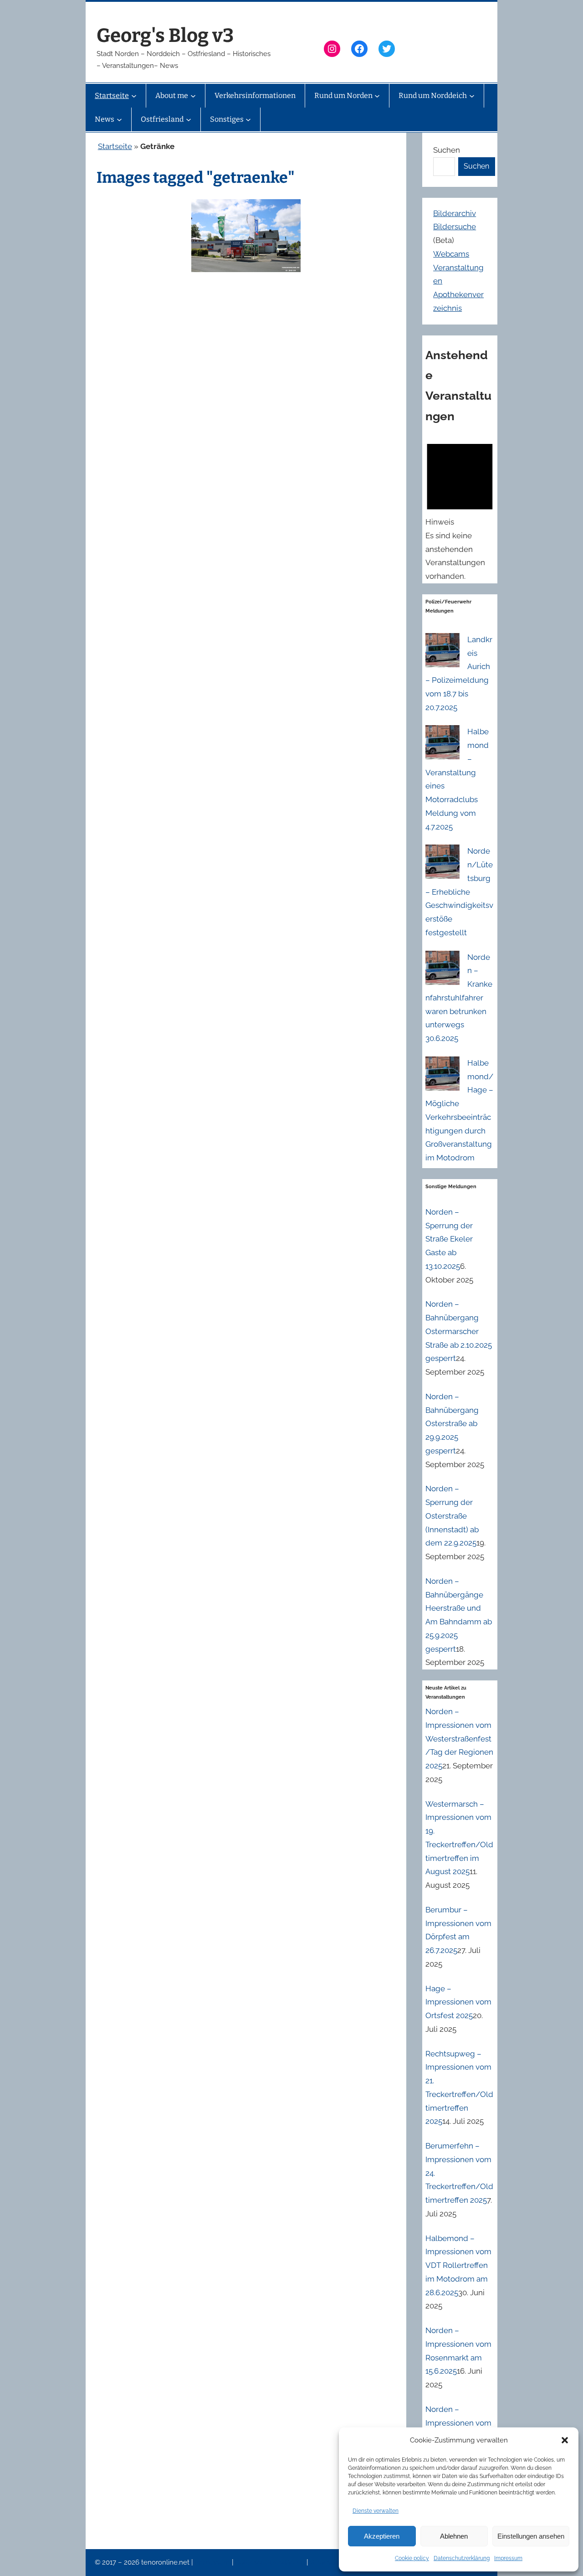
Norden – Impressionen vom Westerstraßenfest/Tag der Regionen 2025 (459, 1739)
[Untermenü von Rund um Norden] (377, 96)
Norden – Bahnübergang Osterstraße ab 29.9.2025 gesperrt (452, 1424)
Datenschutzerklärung (462, 2558)
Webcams (451, 254)
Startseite (115, 146)
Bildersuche (455, 227)
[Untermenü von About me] (193, 96)
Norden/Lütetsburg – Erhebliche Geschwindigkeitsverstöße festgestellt (459, 892)
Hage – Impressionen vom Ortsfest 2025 (458, 2002)
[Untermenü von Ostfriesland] (189, 119)
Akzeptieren (382, 2536)
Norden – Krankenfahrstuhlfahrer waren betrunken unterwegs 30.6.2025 (459, 998)
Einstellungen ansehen (531, 2536)
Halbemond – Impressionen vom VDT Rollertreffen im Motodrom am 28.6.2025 (458, 2265)
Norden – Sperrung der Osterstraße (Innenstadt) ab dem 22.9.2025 (452, 1516)
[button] (565, 2440)
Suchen (447, 150)
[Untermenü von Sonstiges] (248, 119)
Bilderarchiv (455, 213)
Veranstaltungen (336, 2562)
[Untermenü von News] (119, 119)
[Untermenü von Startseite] (134, 96)
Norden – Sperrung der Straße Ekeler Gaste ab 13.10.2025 (449, 1239)
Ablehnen (454, 2536)
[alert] (460, 510)
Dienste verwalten (376, 2511)
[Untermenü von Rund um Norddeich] (472, 96)
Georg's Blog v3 (165, 36)
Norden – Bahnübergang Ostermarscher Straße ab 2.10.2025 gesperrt (459, 1331)
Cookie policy (412, 2558)
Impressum (508, 2558)
